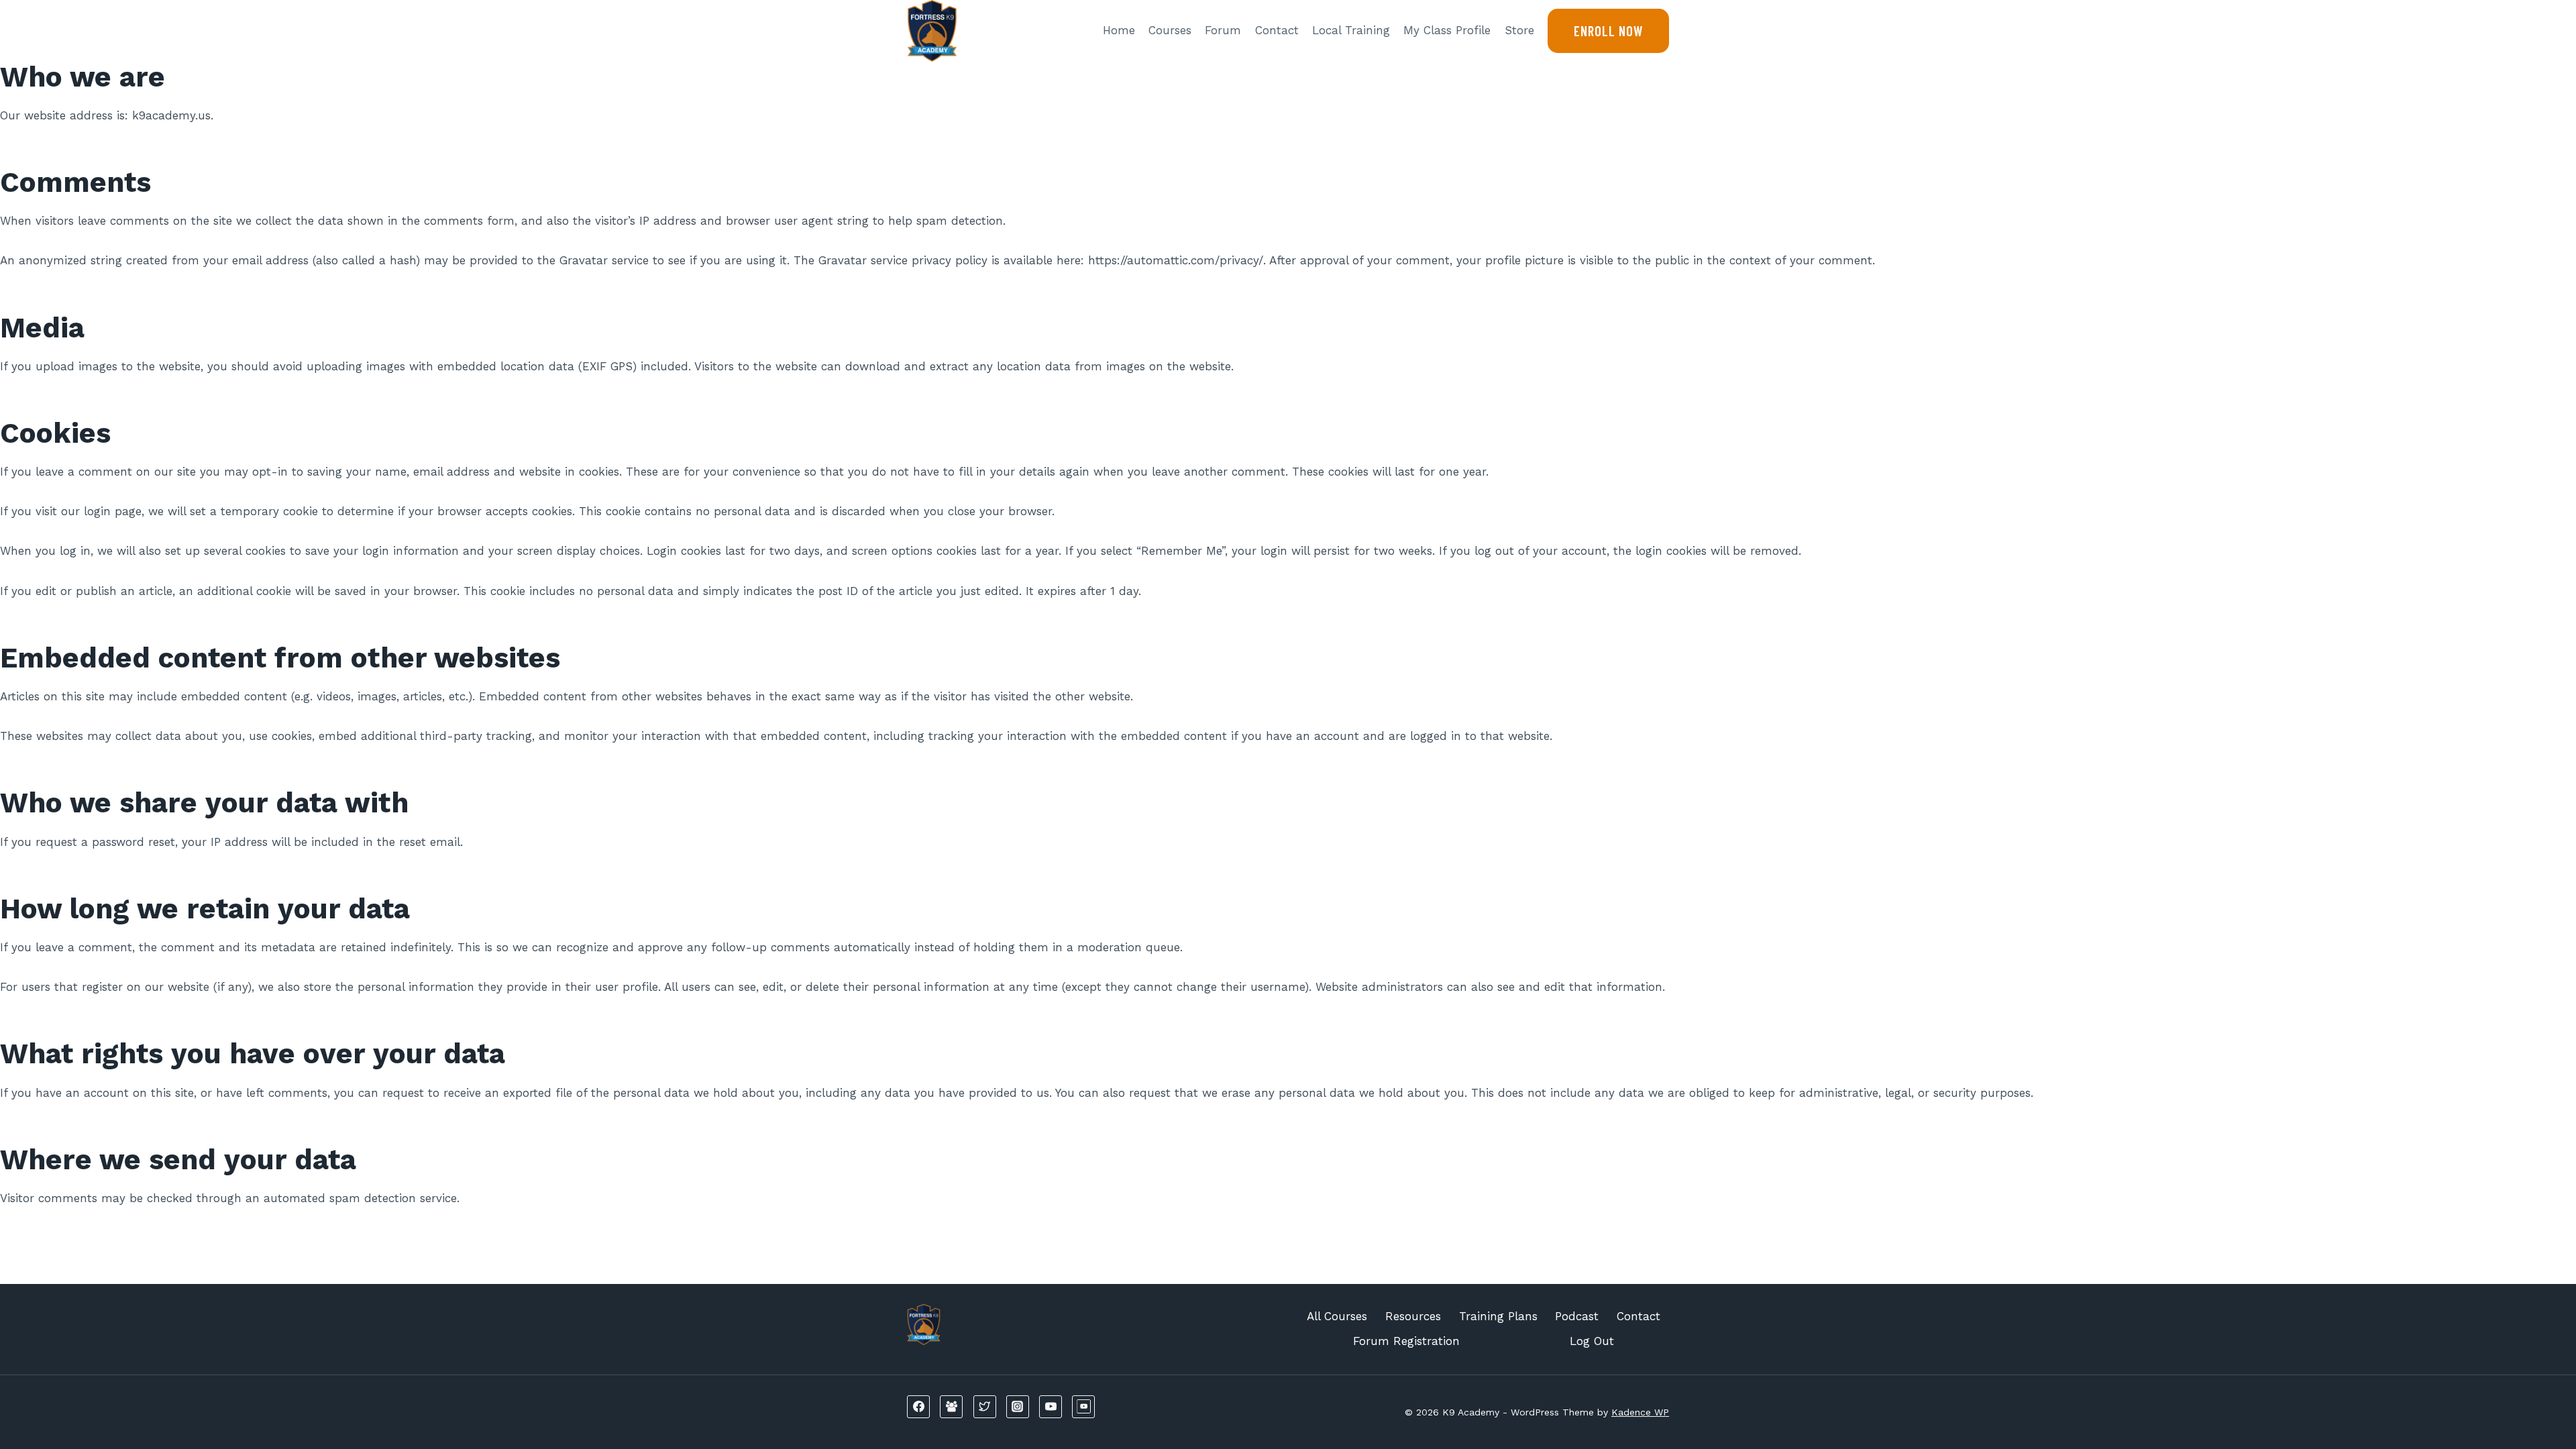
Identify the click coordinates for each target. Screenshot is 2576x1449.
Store (1519, 30)
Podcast (1577, 1316)
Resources (1413, 1316)
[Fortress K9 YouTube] (1083, 1407)
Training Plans (1498, 1316)
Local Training (1351, 30)
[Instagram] (1018, 1407)
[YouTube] (1051, 1407)
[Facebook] (918, 1407)
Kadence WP (1640, 1412)
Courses (1170, 30)
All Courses (1337, 1316)
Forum (1223, 30)
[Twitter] (985, 1407)
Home (1119, 30)
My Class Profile (1447, 30)
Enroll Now (1608, 31)
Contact (1277, 30)
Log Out (1592, 1341)
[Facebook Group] (951, 1407)
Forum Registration (1406, 1341)
